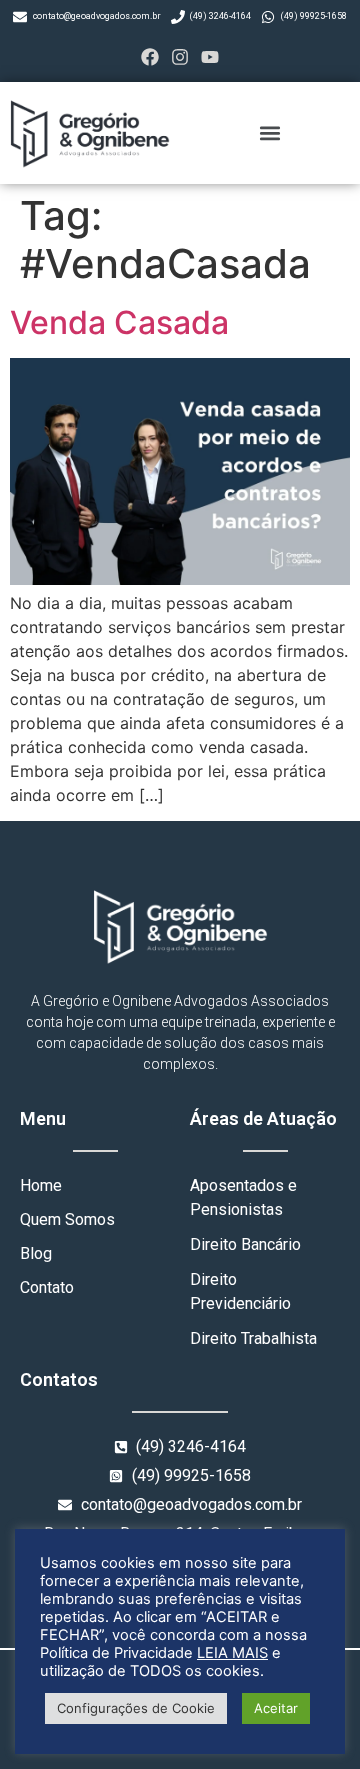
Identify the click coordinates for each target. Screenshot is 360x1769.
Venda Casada (119, 322)
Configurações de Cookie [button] (136, 1708)
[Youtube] (210, 56)
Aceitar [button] (276, 1708)
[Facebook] (149, 56)
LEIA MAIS (232, 1653)
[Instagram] (179, 56)
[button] (270, 132)
